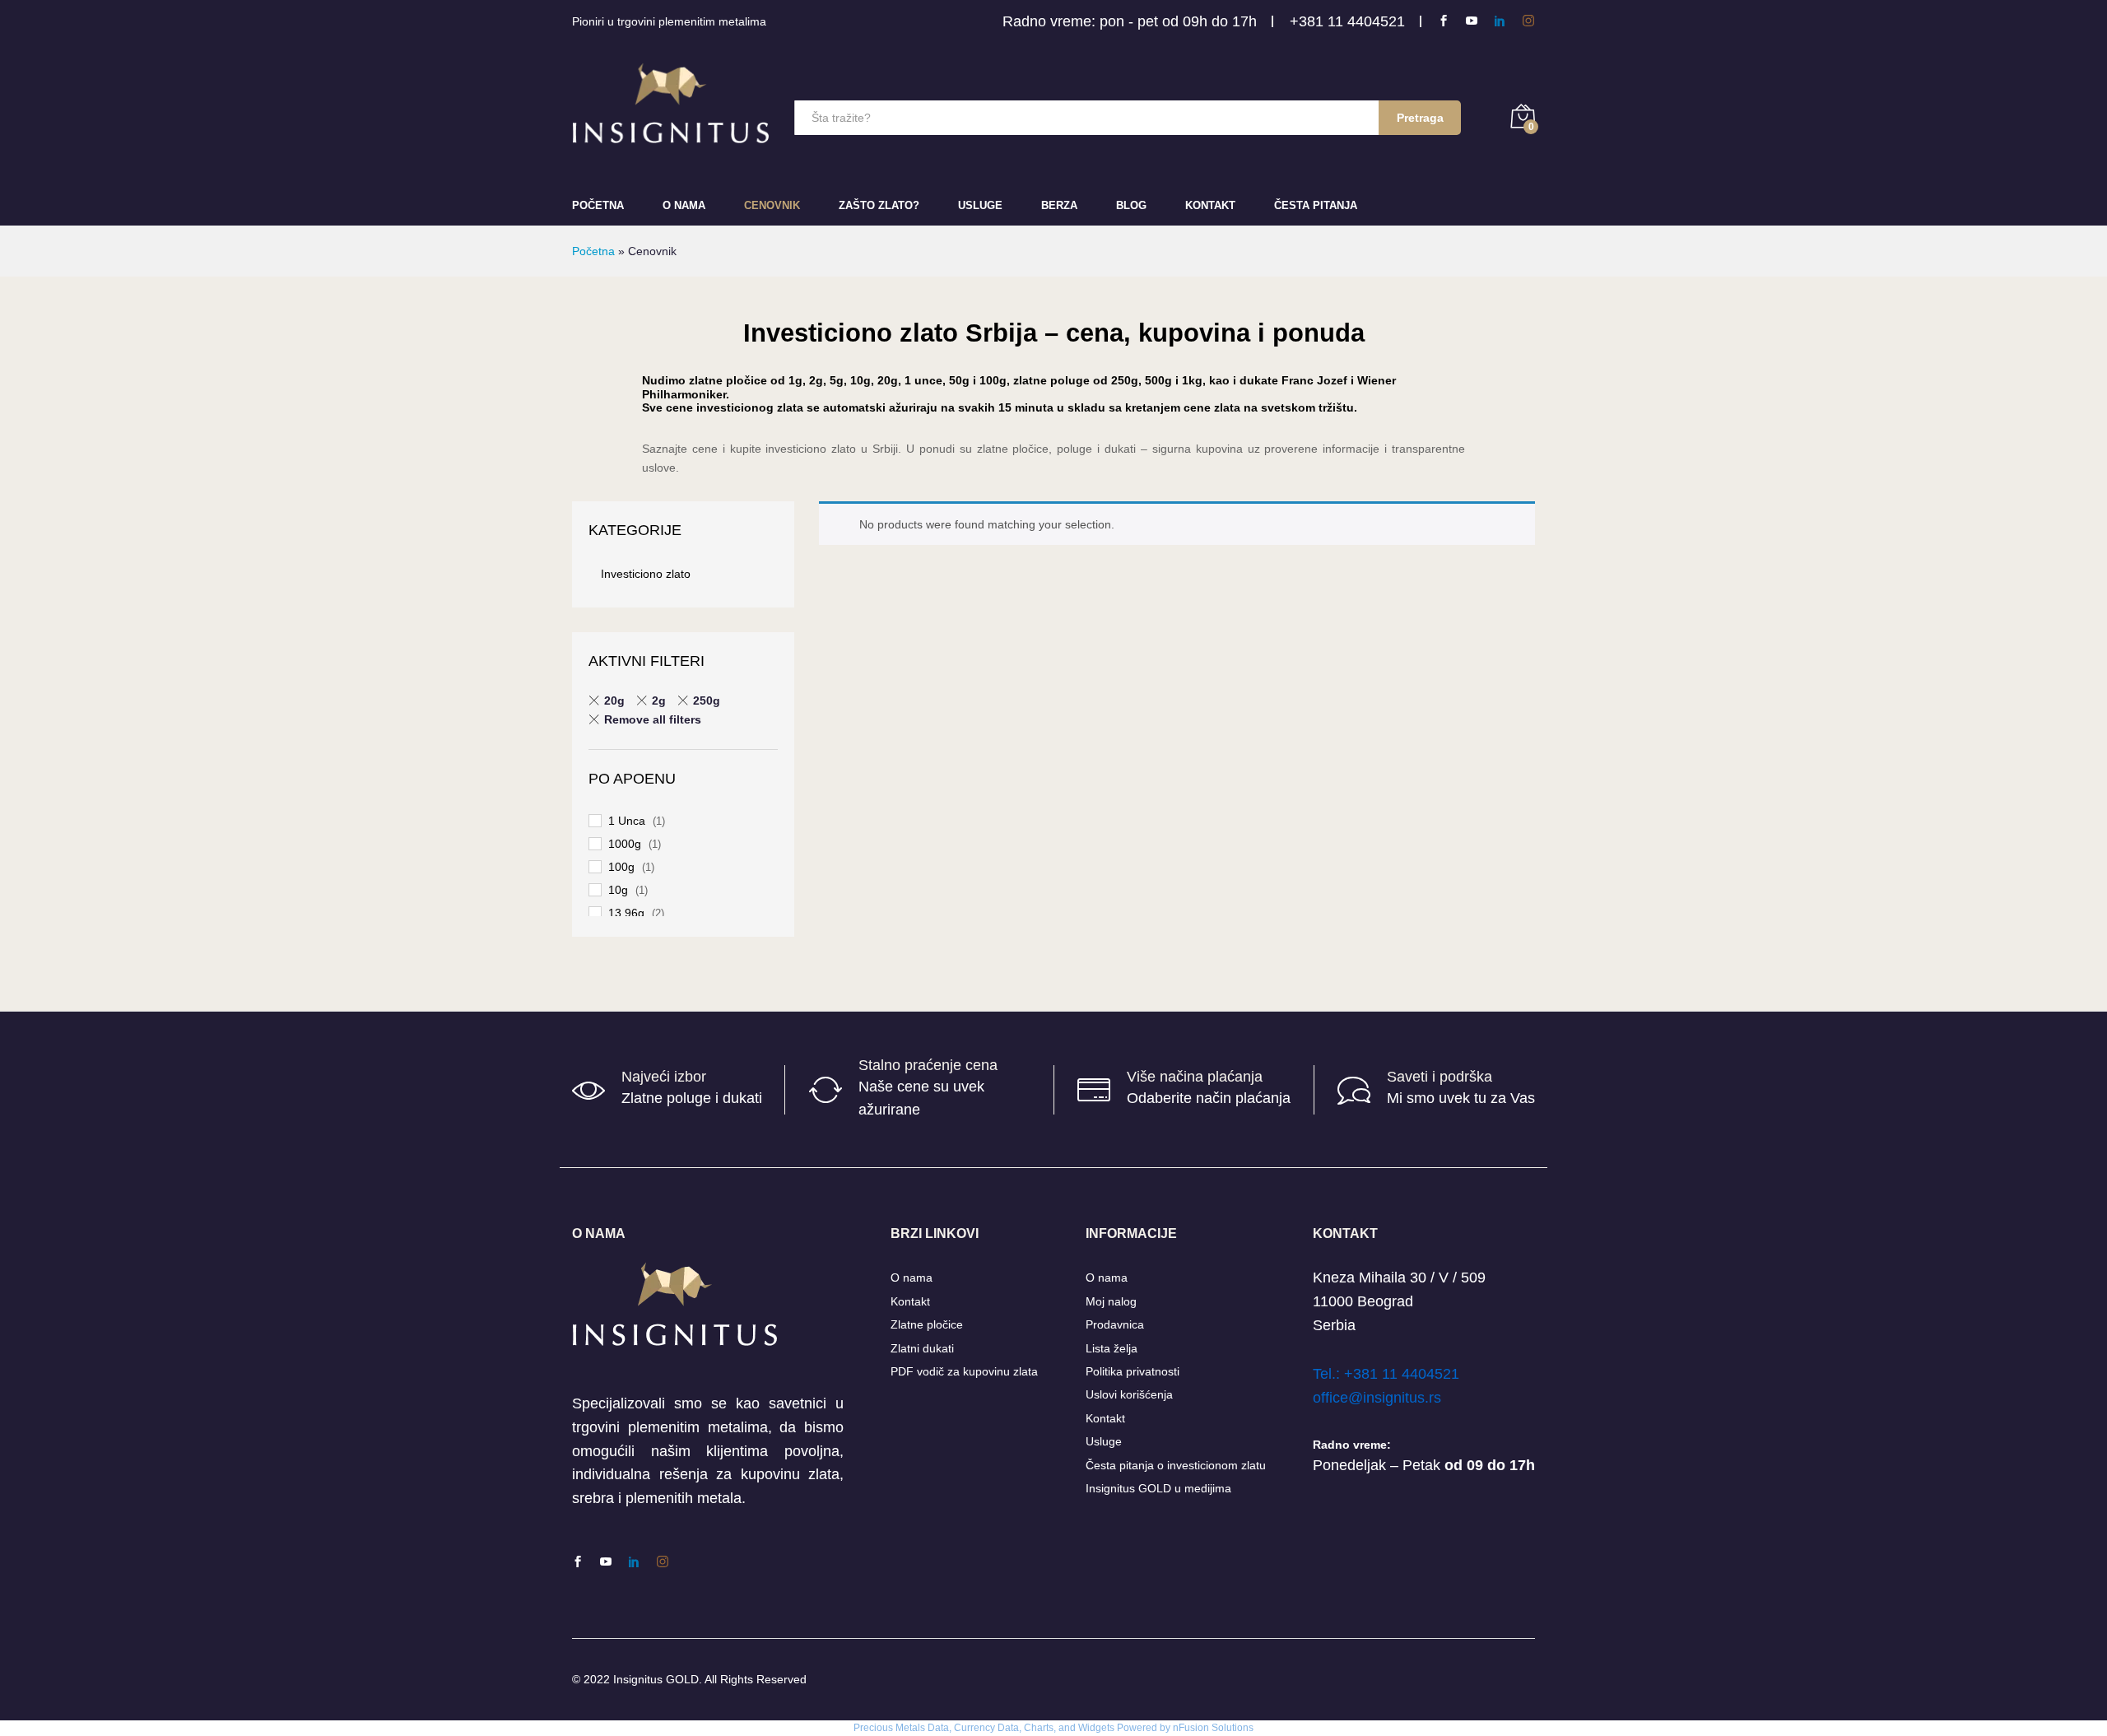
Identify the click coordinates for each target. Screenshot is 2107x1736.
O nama (912, 1278)
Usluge (980, 205)
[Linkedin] (1500, 21)
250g (707, 700)
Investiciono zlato (646, 574)
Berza (1059, 205)
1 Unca (627, 821)
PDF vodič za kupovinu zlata (964, 1371)
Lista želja (1112, 1348)
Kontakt (1210, 205)
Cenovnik (772, 205)
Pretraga (1420, 118)
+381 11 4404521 (1347, 21)
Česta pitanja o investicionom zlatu (1176, 1465)
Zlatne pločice (927, 1324)
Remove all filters (653, 719)
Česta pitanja (1316, 205)
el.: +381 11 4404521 (1390, 1374)
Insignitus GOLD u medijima (1158, 1488)
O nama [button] (684, 205)
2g (659, 700)
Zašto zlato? (879, 205)
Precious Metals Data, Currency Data (936, 1728)
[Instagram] (1528, 21)
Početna (598, 205)
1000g (625, 844)
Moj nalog (1111, 1301)
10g (618, 890)
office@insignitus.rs (1377, 1398)
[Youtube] (1472, 21)
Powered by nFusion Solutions (1185, 1728)
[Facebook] (1444, 21)
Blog (1131, 205)
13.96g (626, 913)
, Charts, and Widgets (1067, 1728)
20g (614, 700)
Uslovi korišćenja (1129, 1394)
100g (621, 867)
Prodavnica (1115, 1324)
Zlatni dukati (922, 1348)
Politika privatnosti (1133, 1371)
